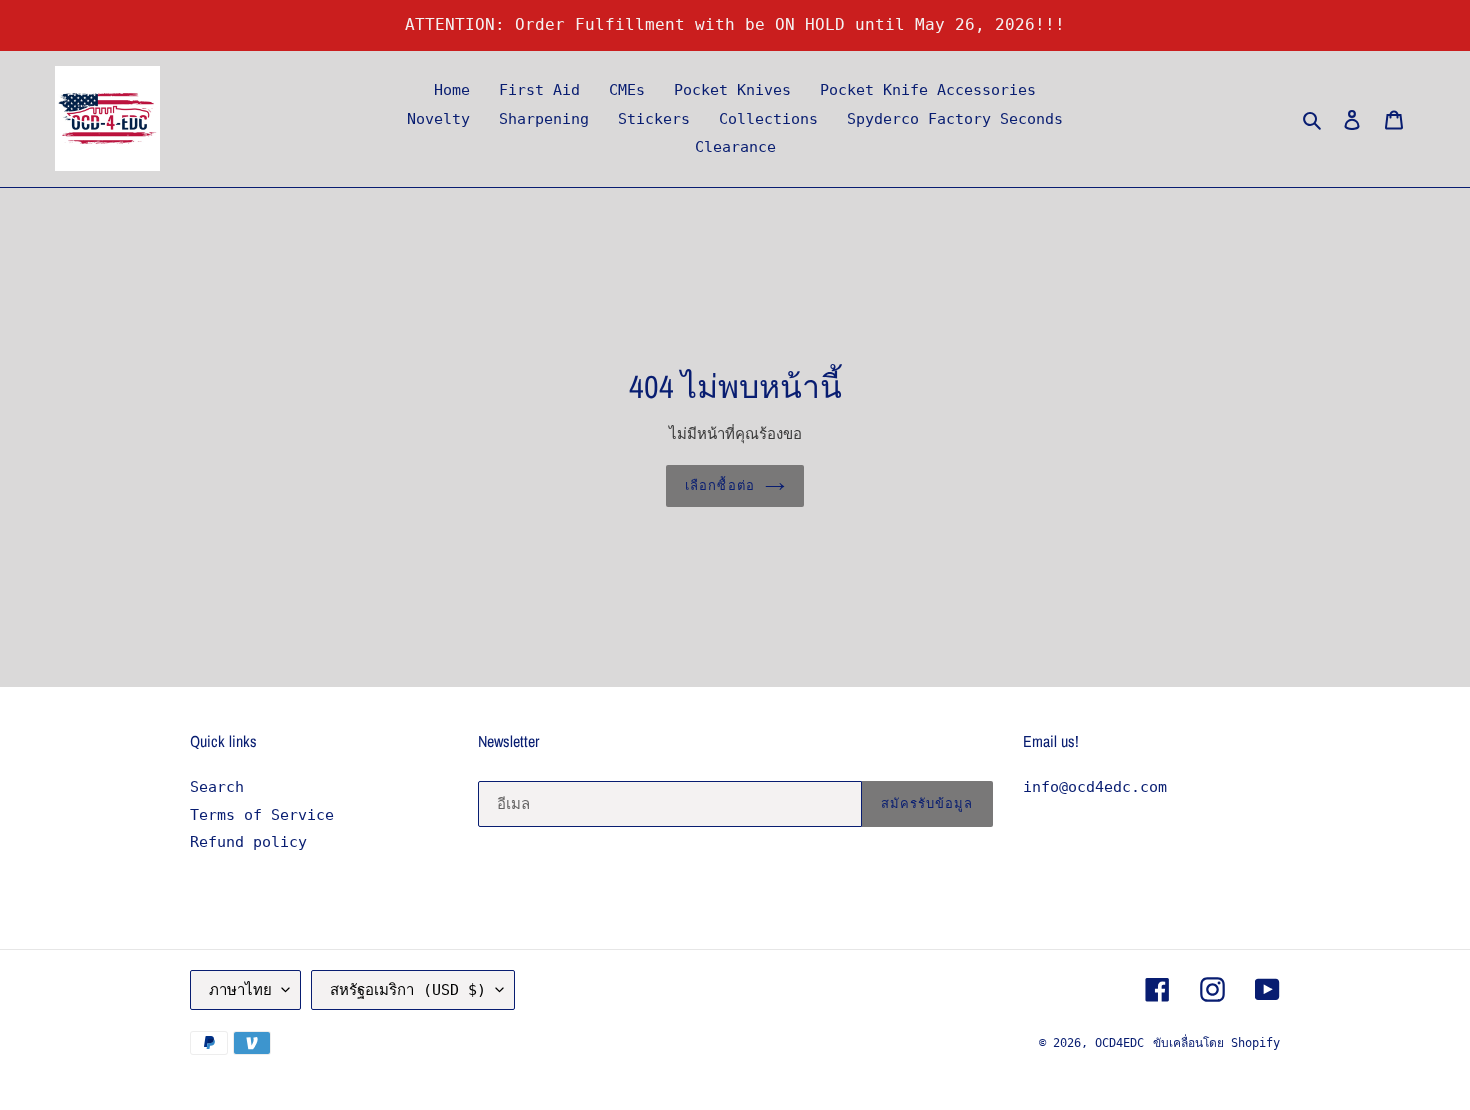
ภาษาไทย (240, 990)
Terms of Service (262, 815)
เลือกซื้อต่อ (719, 485)
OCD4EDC (1119, 1043)
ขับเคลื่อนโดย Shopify (1216, 1043)
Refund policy (248, 842)
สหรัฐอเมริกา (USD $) (408, 990)
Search (217, 787)
